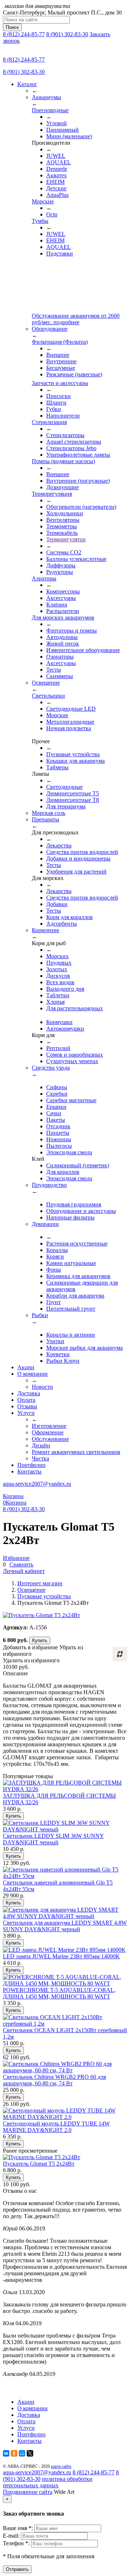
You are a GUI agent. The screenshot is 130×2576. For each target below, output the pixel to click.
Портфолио (31, 1465)
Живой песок (63, 644)
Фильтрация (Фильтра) (60, 342)
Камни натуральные (71, 1263)
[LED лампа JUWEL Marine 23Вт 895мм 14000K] (64, 1950)
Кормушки (59, 1022)
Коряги (55, 1257)
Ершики (56, 1107)
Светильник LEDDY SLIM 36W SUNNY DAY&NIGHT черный (53, 1839)
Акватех (57, 175)
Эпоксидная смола (69, 1152)
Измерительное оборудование (83, 650)
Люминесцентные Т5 (73, 793)
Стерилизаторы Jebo (71, 448)
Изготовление (49, 1426)
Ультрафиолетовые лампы (78, 455)
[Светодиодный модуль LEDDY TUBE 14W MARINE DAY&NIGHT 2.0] (65, 2117)
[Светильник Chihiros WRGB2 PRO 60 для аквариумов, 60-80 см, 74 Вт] (65, 2070)
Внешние (58, 355)
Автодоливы (62, 637)
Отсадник (58, 1126)
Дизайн (41, 1445)
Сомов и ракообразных (75, 1055)
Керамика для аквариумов (78, 1276)
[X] (30, 2453)
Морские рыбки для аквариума (84, 1348)
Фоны (54, 1270)
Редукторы (60, 572)
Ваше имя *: (19, 2528)
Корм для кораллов (70, 917)
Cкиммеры (60, 676)
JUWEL (56, 156)
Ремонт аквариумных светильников (76, 1452)
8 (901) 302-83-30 (67, 34)
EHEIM (55, 182)
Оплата (26, 1400)
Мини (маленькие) (69, 136)
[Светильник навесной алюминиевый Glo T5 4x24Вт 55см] (65, 1876)
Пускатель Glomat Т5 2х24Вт (39, 2164)
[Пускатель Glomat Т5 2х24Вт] (42, 2157)
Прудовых (59, 963)
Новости (42, 1387)
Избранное (16, 1558)
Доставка (29, 1393)
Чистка (40, 1458)
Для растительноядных (75, 1008)
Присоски (58, 396)
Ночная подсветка (69, 728)
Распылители (63, 611)
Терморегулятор (66, 539)
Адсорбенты (62, 924)
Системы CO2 (64, 552)
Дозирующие (62, 487)
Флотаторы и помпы (71, 631)
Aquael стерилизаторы (74, 442)
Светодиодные (64, 787)
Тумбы (40, 221)
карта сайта (61, 2466)
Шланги (56, 403)
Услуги (26, 1413)
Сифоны (57, 1087)
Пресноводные (50, 110)
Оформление (48, 1432)
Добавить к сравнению (120, 1654)
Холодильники (65, 513)
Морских (57, 956)
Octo (52, 214)
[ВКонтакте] (6, 2453)
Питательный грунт (71, 1309)
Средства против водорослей (82, 852)
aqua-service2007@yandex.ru (37, 1484)
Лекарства (59, 845)
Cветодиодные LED (71, 709)
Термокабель (62, 533)
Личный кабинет (24, 1571)
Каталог (27, 84)
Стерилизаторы (65, 435)
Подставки (60, 253)
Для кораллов (63, 1172)
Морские (43, 201)
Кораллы (57, 1250)
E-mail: (12, 2536)
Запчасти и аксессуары (60, 383)
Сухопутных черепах (72, 1061)
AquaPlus (57, 195)
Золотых (57, 969)
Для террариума (66, 806)
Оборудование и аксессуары (81, 1211)
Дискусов (58, 976)
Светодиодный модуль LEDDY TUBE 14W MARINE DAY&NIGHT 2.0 (56, 2127)
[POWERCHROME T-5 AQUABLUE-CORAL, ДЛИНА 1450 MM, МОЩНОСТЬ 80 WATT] (65, 1983)
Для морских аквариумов (63, 617)
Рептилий (58, 1048)
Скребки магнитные (71, 1100)
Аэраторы (44, 578)
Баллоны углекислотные (76, 559)
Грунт (53, 1302)
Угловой (57, 123)
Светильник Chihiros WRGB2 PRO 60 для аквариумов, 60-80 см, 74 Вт (54, 2080)
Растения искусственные (77, 1243)
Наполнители (63, 416)
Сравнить (21, 1564)
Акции (26, 1367)
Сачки (54, 1113)
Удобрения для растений (76, 872)
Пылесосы (59, 1146)
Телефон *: (17, 2543)
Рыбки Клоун (63, 1361)
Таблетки (58, 995)
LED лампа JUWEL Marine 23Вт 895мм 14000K (61, 1956)
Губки (54, 409)
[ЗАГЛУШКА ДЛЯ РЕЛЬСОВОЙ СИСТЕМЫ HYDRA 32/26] (65, 1789)
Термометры (62, 526)
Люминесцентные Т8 (73, 800)
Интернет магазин (40, 1583)
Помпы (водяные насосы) (63, 461)
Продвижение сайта (28, 2492)
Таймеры (57, 767)
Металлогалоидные (70, 722)
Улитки (55, 1341)
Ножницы (59, 1139)
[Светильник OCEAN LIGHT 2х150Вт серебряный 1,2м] (65, 2024)
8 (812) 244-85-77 (24, 34)
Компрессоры (63, 591)
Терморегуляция (52, 494)
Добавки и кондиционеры (78, 858)
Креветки (58, 1354)
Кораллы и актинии (71, 1335)
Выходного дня (65, 989)
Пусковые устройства (73, 754)
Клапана (57, 604)
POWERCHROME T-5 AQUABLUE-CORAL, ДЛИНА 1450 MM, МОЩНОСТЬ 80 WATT (59, 1993)
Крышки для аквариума (75, 761)
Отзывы (27, 1406)
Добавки (57, 904)
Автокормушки (65, 1029)
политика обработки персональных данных (48, 2482)
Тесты (54, 670)
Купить (40, 1640)
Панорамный (62, 130)
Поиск (12, 27)
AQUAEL (58, 162)
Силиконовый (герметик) (78, 1165)
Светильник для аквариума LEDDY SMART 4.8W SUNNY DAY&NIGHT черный (65, 1926)
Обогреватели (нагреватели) (81, 507)
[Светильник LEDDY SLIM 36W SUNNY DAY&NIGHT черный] (65, 1829)
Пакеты (56, 1120)
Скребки (57, 1094)
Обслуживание (50, 1439)
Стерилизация (49, 422)
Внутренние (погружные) (78, 481)
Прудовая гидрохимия (74, 1204)
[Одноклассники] (14, 2453)
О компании (32, 1374)
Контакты (29, 1471)
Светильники (48, 696)
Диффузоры (61, 565)
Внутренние (61, 361)
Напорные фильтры (70, 1217)
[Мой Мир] (22, 2453)
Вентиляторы (63, 520)
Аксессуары (61, 598)
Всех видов (60, 982)
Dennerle (57, 169)
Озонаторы (60, 657)
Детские (56, 188)
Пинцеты (58, 1133)
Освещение (31, 1590)
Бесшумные (61, 368)
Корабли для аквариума (75, 1296)
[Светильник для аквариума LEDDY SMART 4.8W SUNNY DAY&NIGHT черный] (65, 1916)
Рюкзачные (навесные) (74, 374)
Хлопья (55, 1002)
